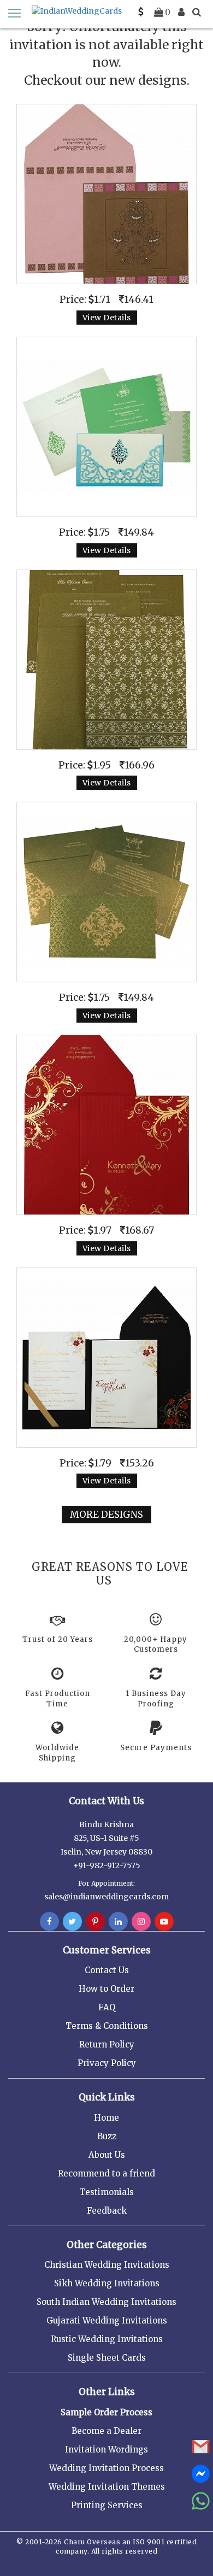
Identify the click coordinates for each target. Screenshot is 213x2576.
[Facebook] (49, 1922)
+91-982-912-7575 (107, 1865)
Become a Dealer (106, 2431)
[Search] (197, 12)
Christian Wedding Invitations (107, 2265)
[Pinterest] (95, 1922)
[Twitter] (72, 1922)
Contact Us (107, 1970)
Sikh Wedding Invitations (107, 2283)
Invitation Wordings (106, 2449)
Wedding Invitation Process (106, 2468)
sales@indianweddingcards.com (106, 1897)
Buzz (107, 2136)
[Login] (181, 12)
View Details (107, 318)
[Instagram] (141, 1922)
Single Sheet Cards (107, 2358)
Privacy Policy (107, 2063)
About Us (107, 2155)
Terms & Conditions (107, 2026)
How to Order (106, 1989)
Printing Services (107, 2505)
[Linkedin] (118, 1922)
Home (106, 2118)
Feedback (107, 2211)
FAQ (107, 2007)
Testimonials (106, 2192)
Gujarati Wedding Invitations (107, 2320)
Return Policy (107, 2044)
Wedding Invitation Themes (107, 2487)
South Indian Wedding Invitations (106, 2302)
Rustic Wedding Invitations (107, 2339)
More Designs (106, 1515)
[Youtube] (164, 1922)
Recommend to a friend (106, 2173)
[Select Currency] (141, 12)
